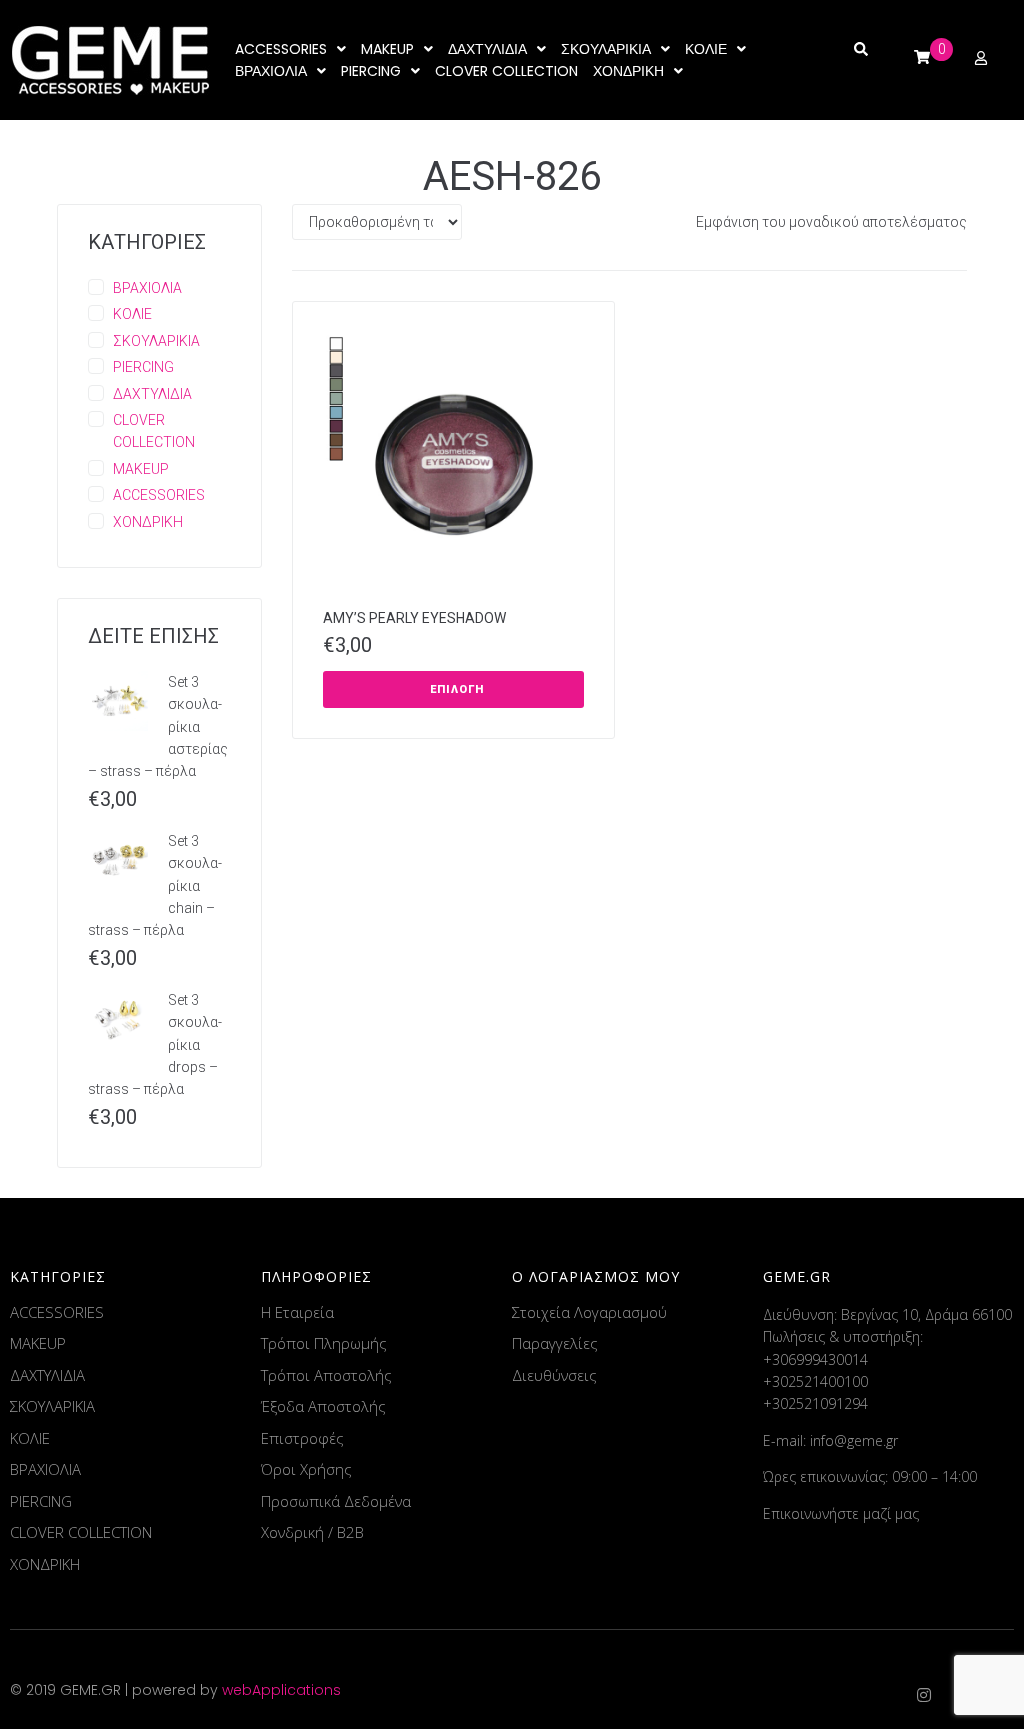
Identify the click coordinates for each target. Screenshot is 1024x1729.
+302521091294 (815, 1403)
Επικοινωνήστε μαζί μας (841, 1513)
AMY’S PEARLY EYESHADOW (414, 618)
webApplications (281, 1690)
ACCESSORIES (159, 495)
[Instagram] (924, 1695)
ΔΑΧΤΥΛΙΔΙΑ (152, 394)
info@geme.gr (854, 1440)
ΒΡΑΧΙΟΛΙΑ (147, 288)
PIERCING (143, 367)
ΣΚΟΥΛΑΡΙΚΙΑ (156, 341)
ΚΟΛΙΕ (132, 314)
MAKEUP (141, 469)
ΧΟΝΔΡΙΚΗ (148, 522)
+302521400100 (815, 1381)
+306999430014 (815, 1359)
